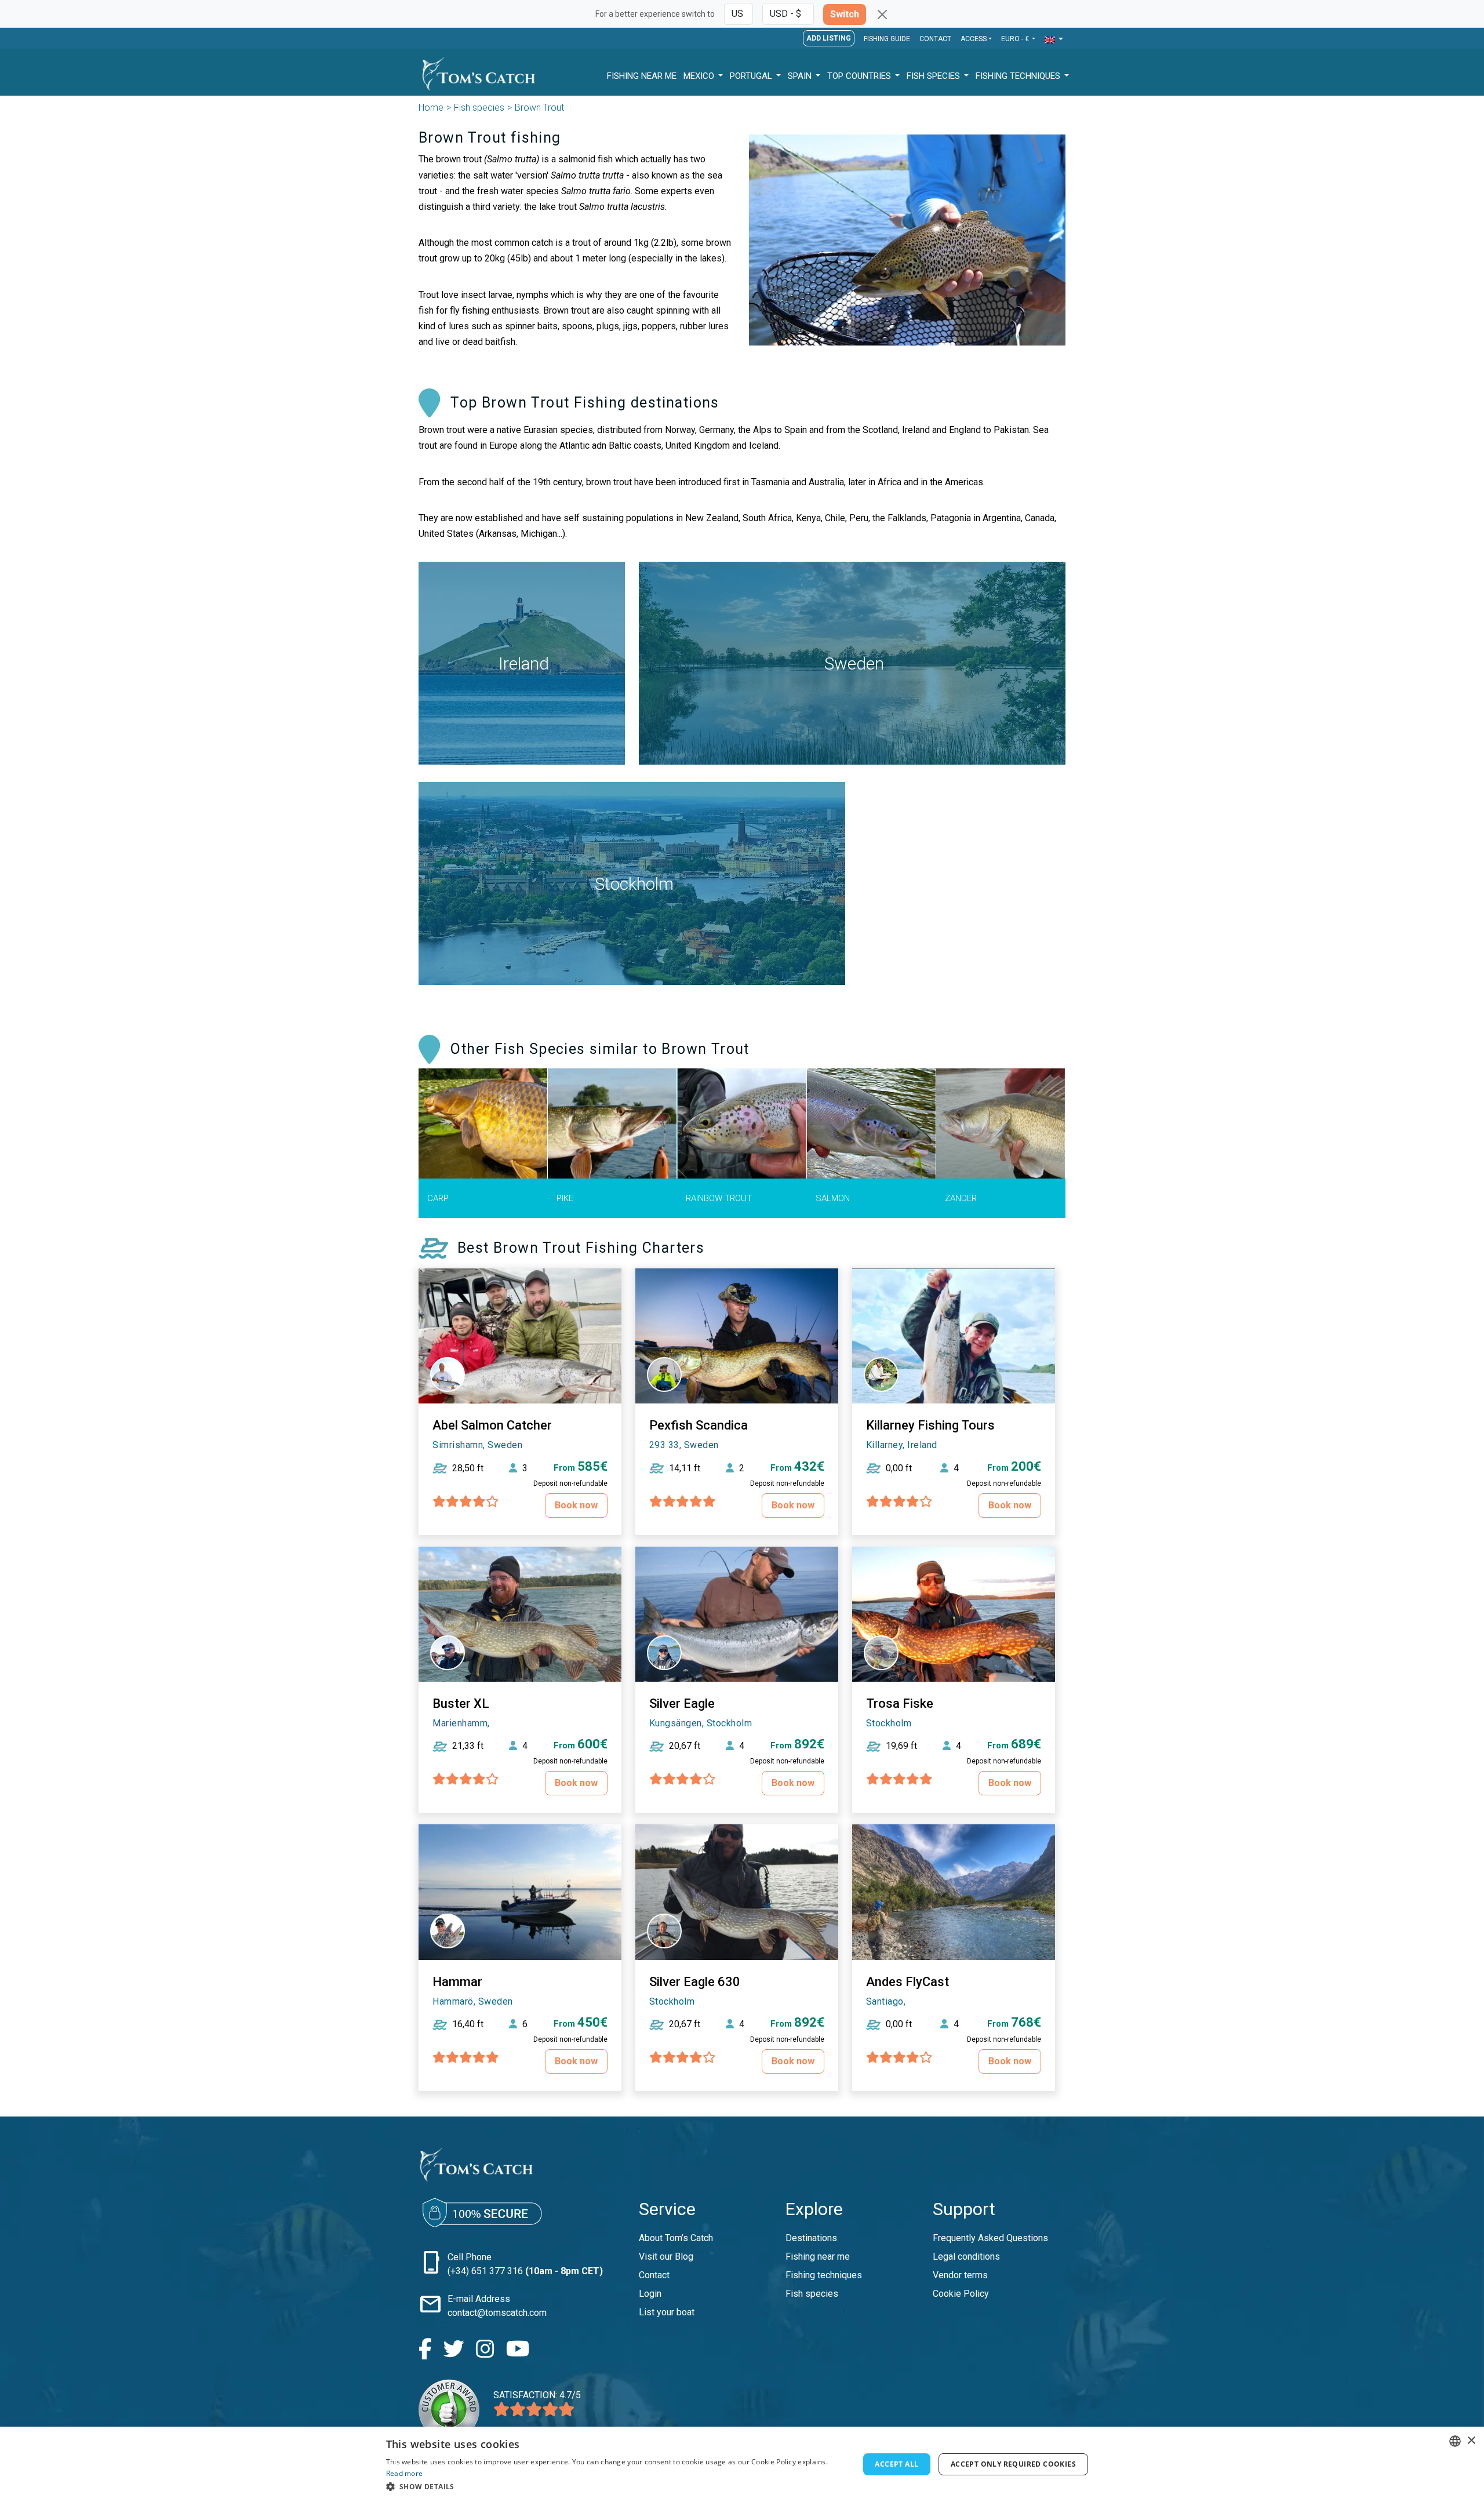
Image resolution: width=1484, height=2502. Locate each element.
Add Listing (829, 38)
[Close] (882, 14)
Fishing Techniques (1019, 76)
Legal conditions (966, 2256)
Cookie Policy (961, 2294)
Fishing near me (818, 2256)
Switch (845, 14)
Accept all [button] (896, 2464)
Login (650, 2294)
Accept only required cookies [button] (1013, 2464)
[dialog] (742, 2464)
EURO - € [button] (1016, 39)
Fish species (479, 108)
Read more (405, 2473)
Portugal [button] (752, 76)
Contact (935, 39)
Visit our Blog (666, 2256)
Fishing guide (887, 39)
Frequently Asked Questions (990, 2238)
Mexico (700, 76)
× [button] (1471, 2441)
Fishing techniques (824, 2275)
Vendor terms (960, 2275)
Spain (801, 76)
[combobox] (1455, 2441)
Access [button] (974, 39)
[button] (1054, 40)
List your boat (667, 2312)
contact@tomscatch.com (497, 2313)
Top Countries (860, 76)
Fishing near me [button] (642, 76)
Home (431, 108)
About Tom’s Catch (676, 2238)
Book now (576, 1505)
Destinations (811, 2238)
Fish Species (934, 76)
